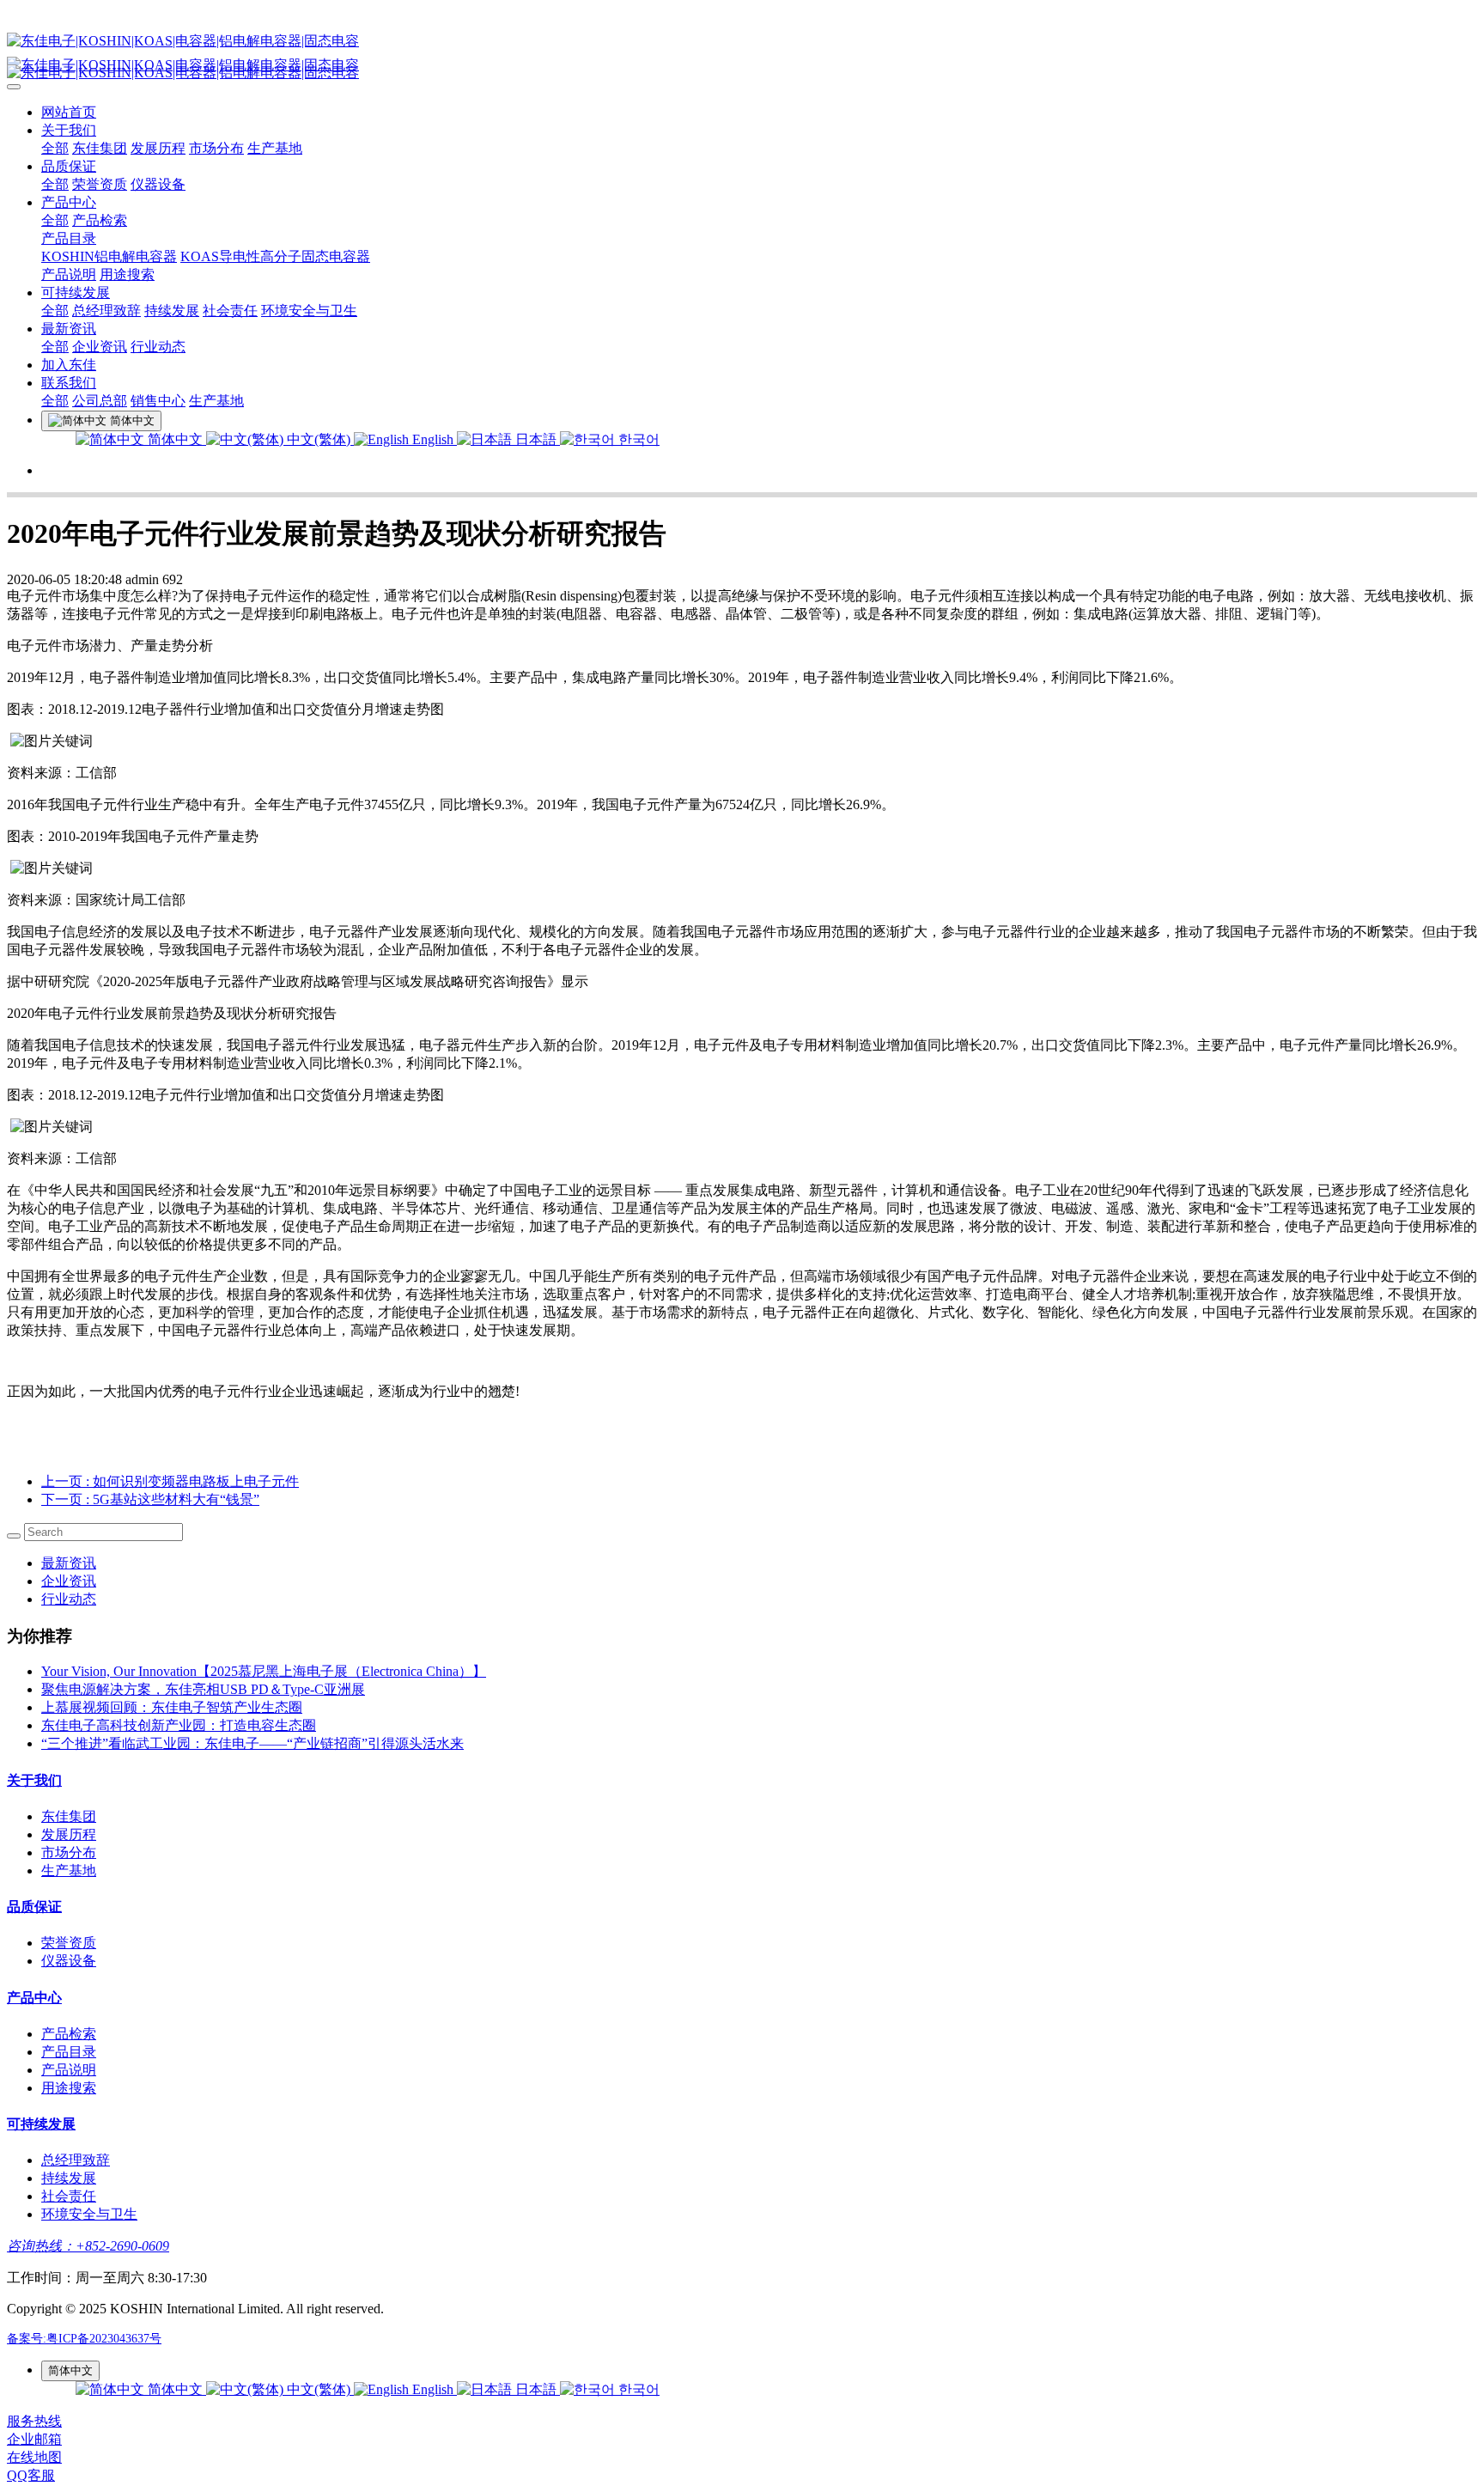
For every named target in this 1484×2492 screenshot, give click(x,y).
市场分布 (216, 148)
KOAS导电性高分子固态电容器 (275, 256)
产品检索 (100, 220)
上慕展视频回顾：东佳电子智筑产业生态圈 (172, 1707)
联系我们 (69, 383)
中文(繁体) (319, 439)
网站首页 (69, 112)
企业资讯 (100, 347)
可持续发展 (76, 292)
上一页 (170, 1481)
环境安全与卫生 (309, 311)
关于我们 (69, 130)
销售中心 (158, 401)
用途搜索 (127, 274)
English (433, 439)
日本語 (536, 439)
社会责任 (230, 311)
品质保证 (69, 166)
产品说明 (69, 274)
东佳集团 (100, 148)
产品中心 (69, 202)
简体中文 (175, 439)
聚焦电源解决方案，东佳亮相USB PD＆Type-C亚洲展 (203, 1689)
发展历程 (158, 148)
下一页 (150, 1499)
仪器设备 (158, 184)
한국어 (637, 439)
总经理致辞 (106, 311)
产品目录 (69, 238)
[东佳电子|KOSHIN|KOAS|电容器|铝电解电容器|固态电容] (742, 42)
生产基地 (275, 148)
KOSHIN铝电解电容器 (109, 256)
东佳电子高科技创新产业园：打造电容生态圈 (179, 1725)
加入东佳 (69, 365)
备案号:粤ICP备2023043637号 (84, 2339)
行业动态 (158, 347)
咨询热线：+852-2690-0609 (88, 2246)
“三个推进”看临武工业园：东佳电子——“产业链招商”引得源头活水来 (252, 1743)
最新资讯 (69, 329)
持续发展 (172, 311)
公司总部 (100, 401)
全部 (55, 148)
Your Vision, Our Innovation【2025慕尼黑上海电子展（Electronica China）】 (264, 1671)
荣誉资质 (100, 184)
